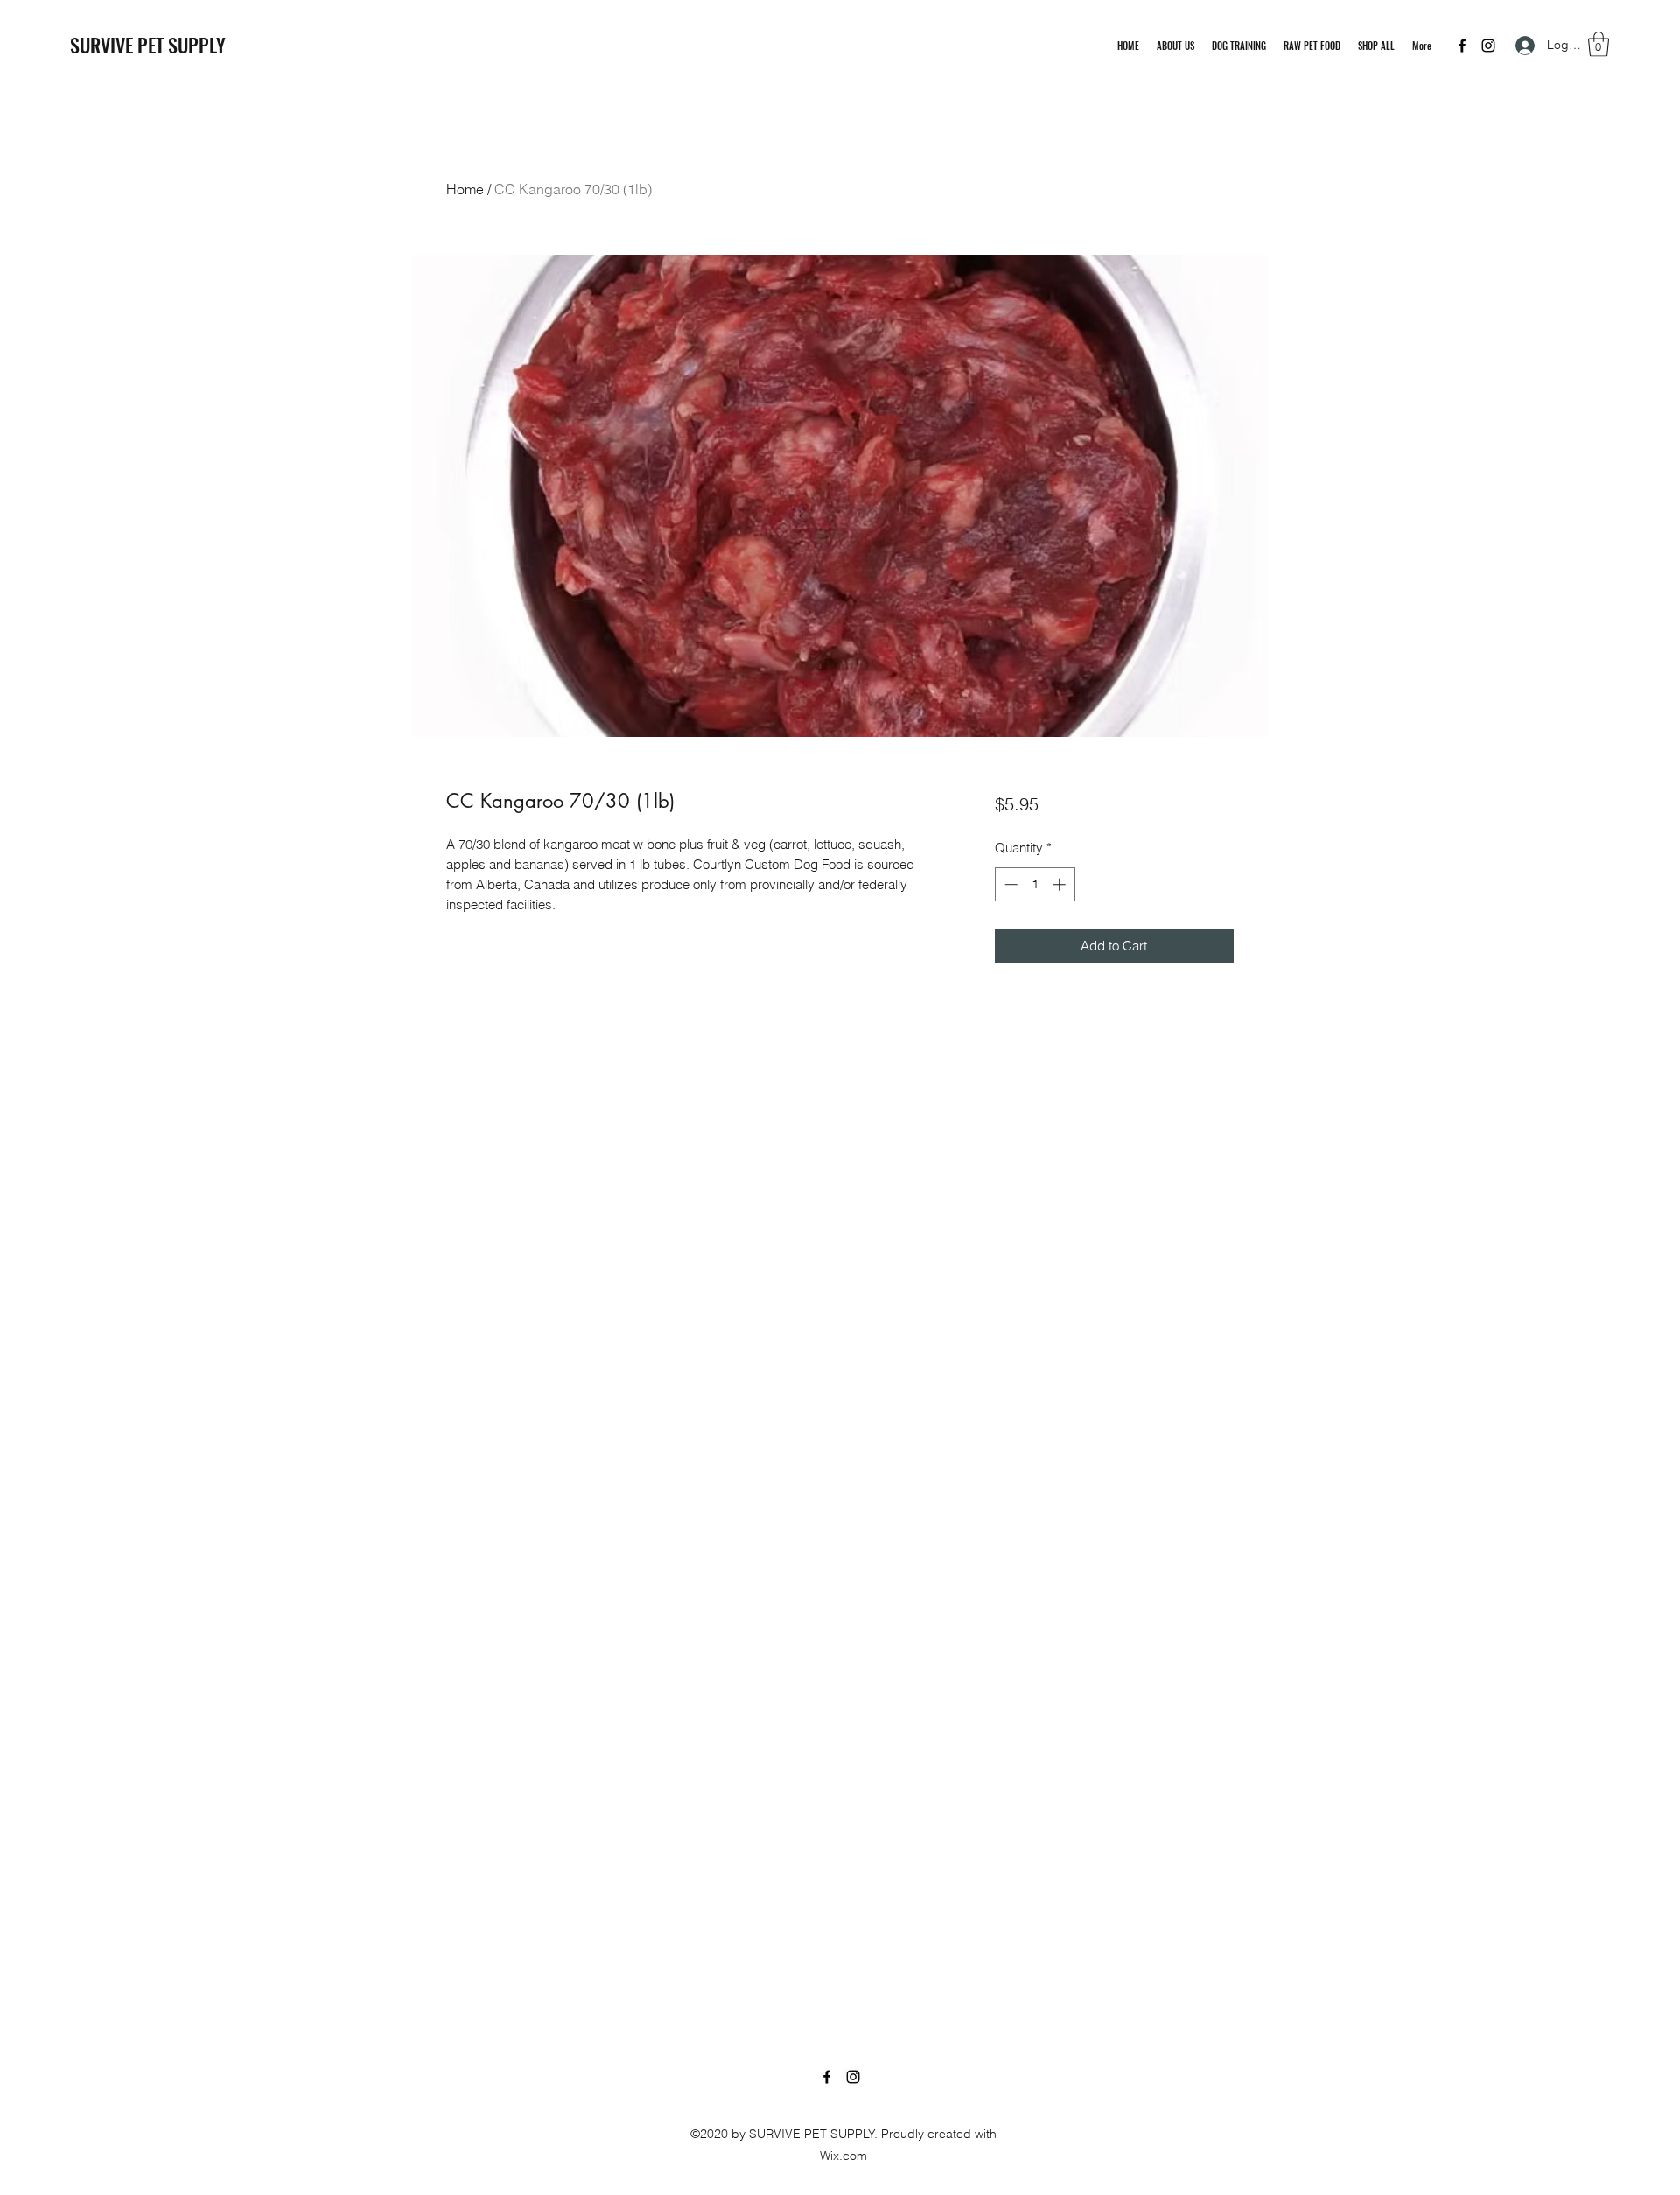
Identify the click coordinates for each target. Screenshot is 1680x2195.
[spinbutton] (1035, 884)
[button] (1599, 44)
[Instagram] (1488, 46)
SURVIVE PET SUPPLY (148, 45)
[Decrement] (1009, 884)
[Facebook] (1462, 46)
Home (465, 189)
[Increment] (1061, 884)
